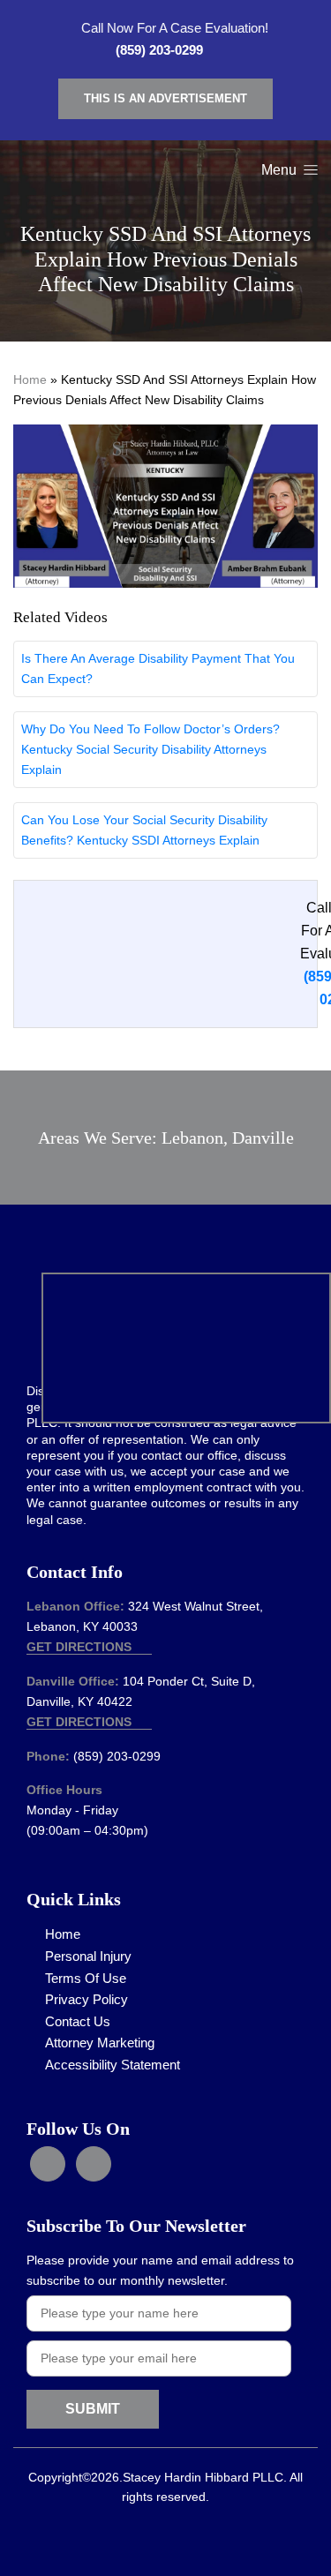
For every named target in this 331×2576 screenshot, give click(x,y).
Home (30, 379)
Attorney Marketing (100, 2043)
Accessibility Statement (113, 2065)
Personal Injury (88, 1956)
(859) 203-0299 (159, 50)
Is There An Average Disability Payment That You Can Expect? (158, 668)
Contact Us (78, 2021)
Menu (281, 170)
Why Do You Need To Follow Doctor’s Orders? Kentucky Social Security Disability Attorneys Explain (150, 749)
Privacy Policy (87, 1999)
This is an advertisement (165, 98)
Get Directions (81, 1647)
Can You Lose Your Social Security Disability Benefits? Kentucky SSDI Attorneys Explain (144, 830)
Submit (93, 2409)
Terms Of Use (86, 1978)
